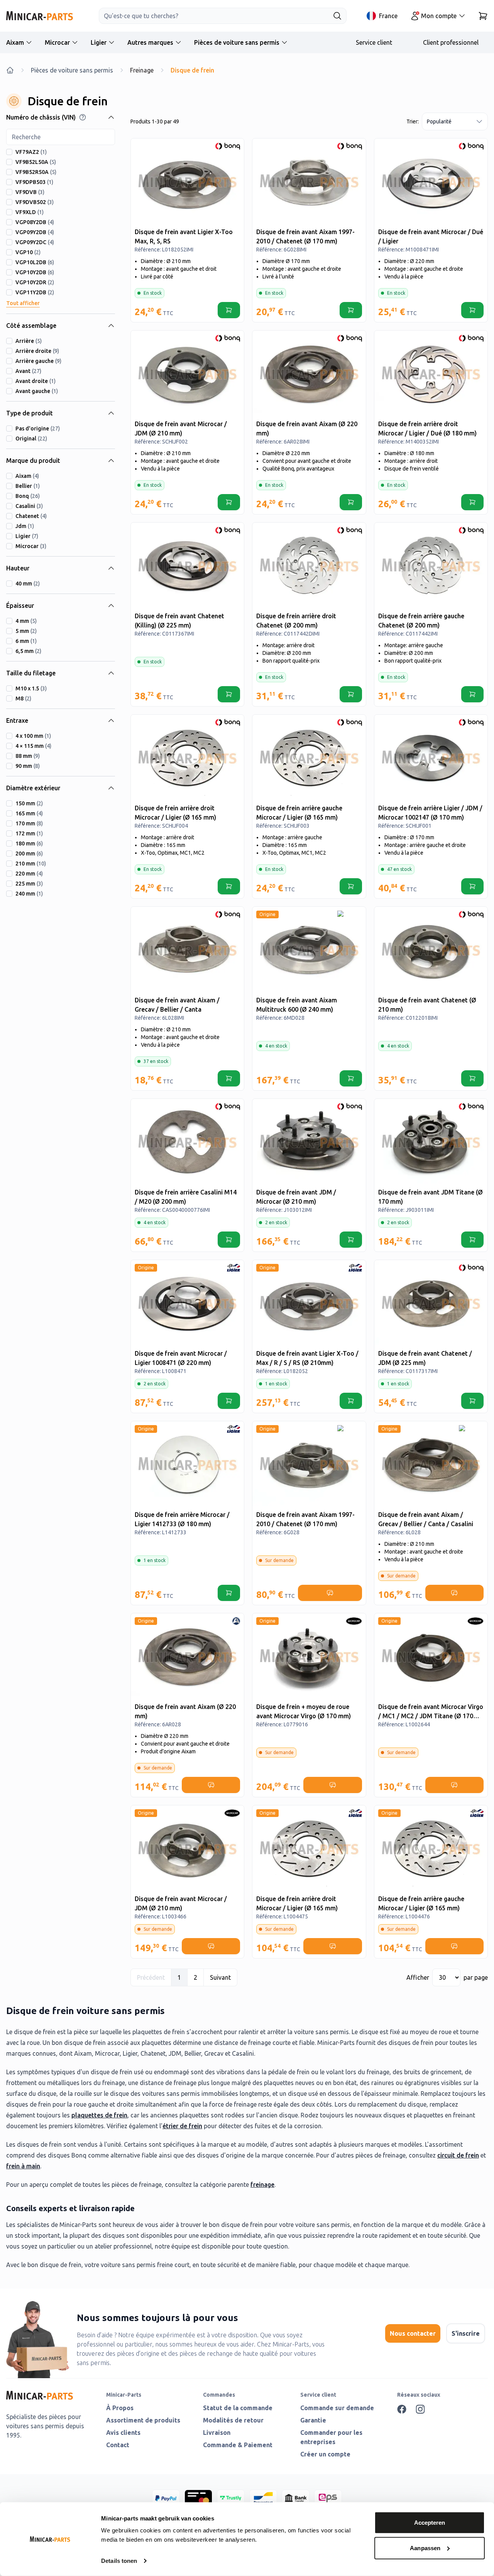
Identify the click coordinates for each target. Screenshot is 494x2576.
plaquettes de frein (99, 2115)
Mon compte (439, 16)
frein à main (23, 2166)
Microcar (57, 42)
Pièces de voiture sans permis (237, 42)
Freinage (142, 70)
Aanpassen (425, 2548)
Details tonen (119, 2561)
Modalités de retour (233, 2420)
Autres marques (150, 42)
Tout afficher (23, 303)
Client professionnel (451, 42)
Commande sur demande (337, 2408)
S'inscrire (466, 2333)
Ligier (99, 42)
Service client (374, 42)
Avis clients (123, 2433)
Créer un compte (325, 2454)
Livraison (217, 2433)
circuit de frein (458, 2155)
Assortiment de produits (143, 2420)
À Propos (120, 2408)
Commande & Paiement (238, 2445)
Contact (118, 2445)
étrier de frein (182, 2126)
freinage (262, 2185)
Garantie (313, 2420)
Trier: (413, 121)
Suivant (220, 1977)
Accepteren (430, 2523)
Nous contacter (413, 2333)
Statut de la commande (238, 2408)
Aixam (15, 42)
